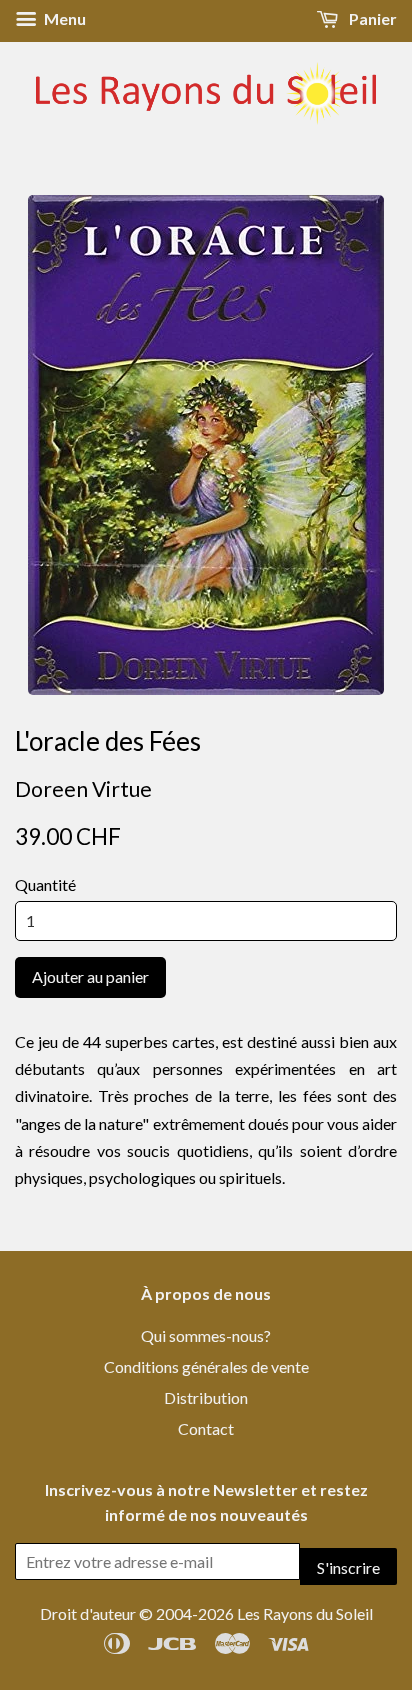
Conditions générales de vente (206, 1366)
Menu (63, 18)
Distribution (206, 1397)
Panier (371, 18)
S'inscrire (348, 1567)
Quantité (45, 884)
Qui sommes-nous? (206, 1335)
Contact (206, 1428)
